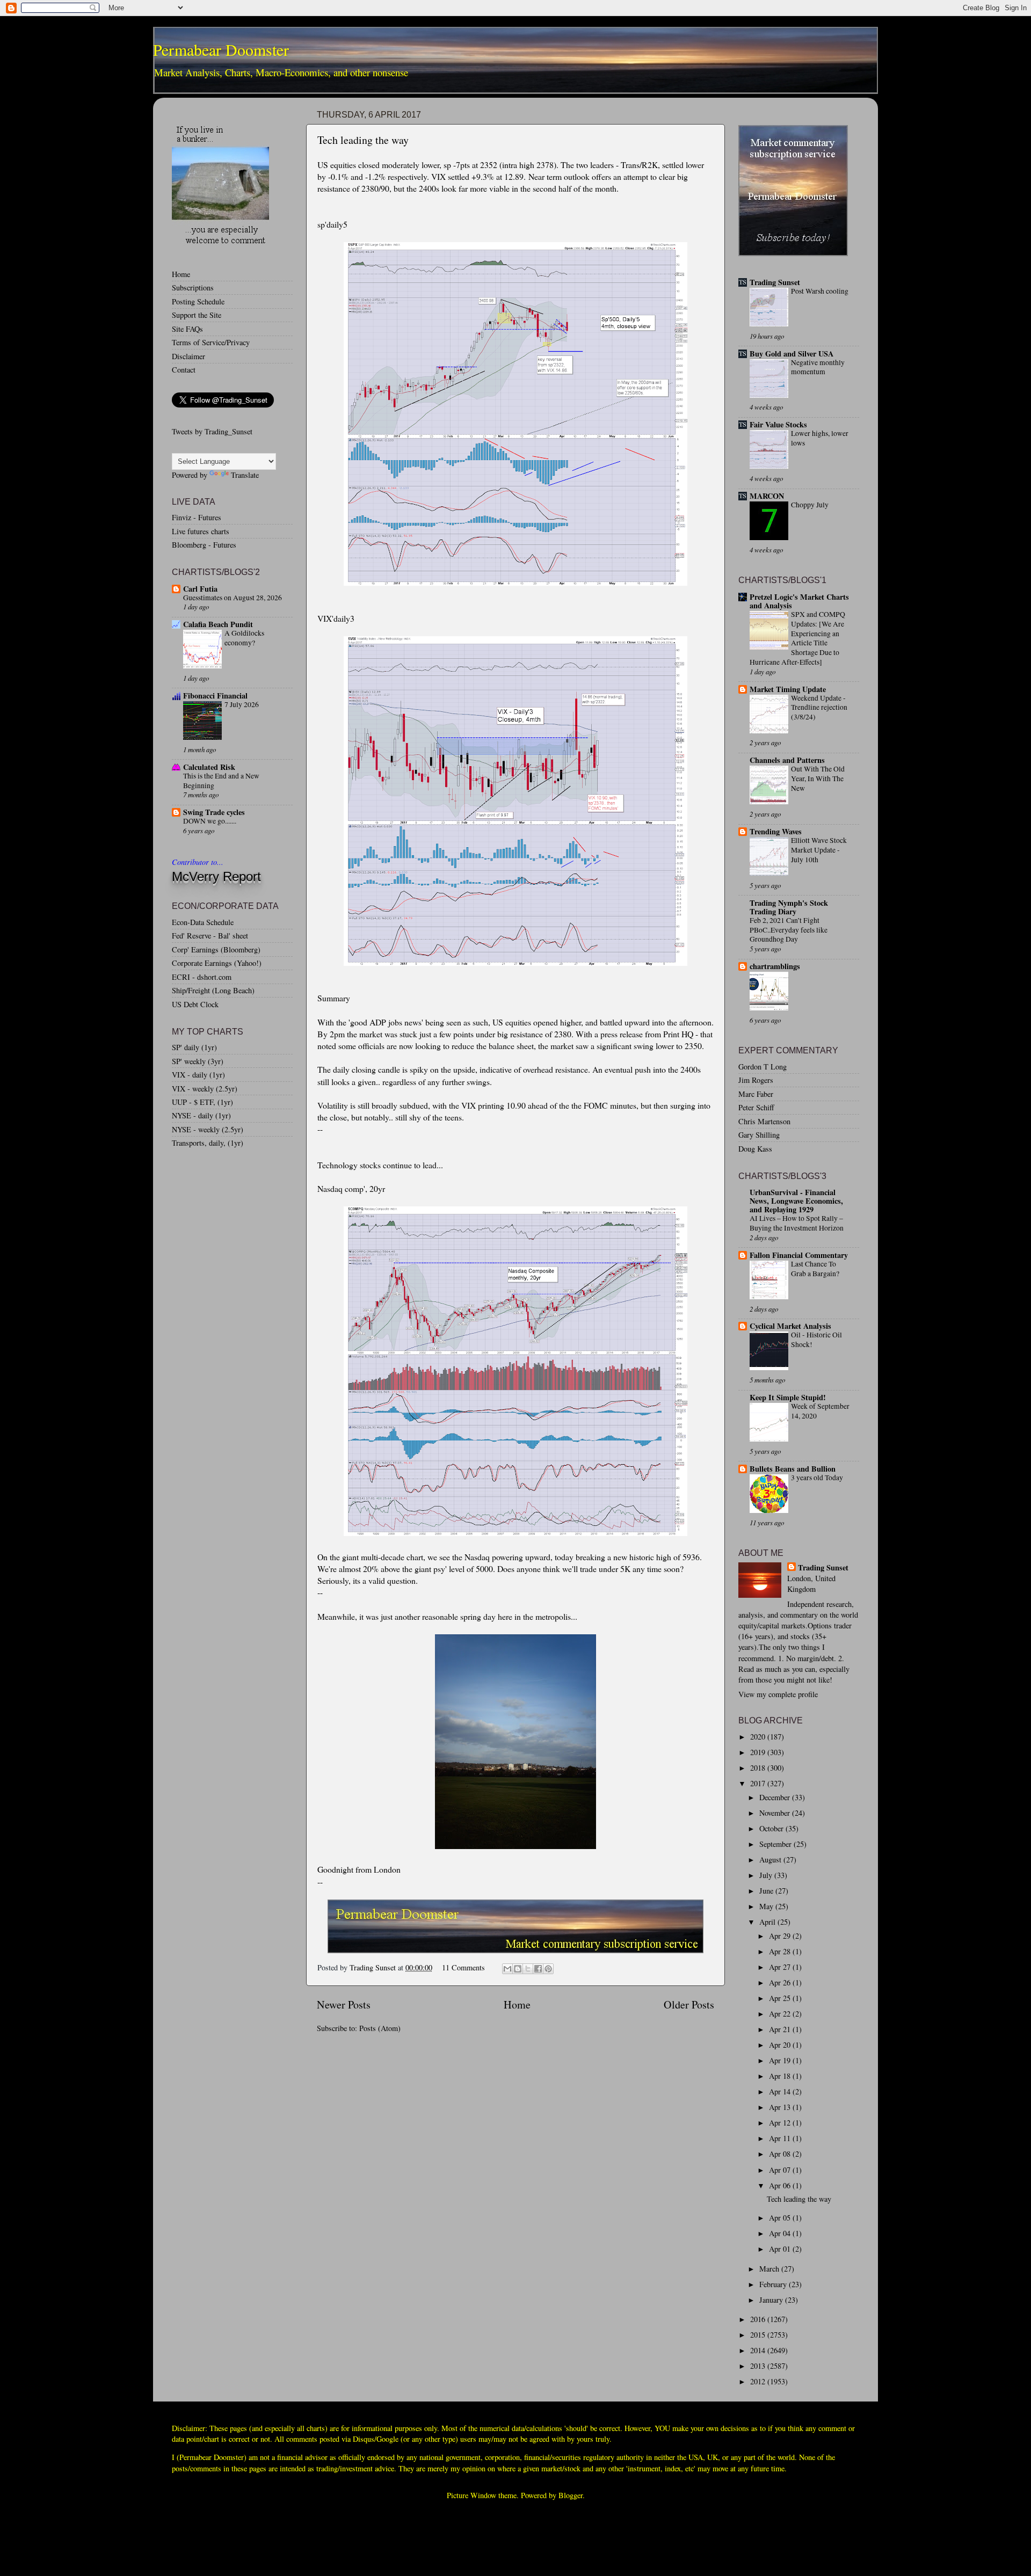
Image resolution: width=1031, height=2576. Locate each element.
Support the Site (197, 315)
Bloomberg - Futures (204, 545)
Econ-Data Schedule (203, 922)
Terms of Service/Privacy (211, 342)
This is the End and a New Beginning (221, 781)
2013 (759, 2366)
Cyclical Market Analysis (790, 1326)
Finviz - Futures (197, 517)
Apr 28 (781, 1951)
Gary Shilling (759, 1135)
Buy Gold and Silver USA (792, 354)
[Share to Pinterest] (548, 1969)
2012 (759, 2381)
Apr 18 (781, 2076)
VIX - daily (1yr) (198, 1075)
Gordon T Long (763, 1067)
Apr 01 (781, 2249)
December (776, 1797)
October (772, 1828)
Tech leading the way (363, 140)
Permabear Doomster (221, 49)
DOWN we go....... (210, 821)
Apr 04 (781, 2233)
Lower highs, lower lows (820, 438)
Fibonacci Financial (215, 696)
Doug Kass (755, 1149)
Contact (184, 370)
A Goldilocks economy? (244, 638)
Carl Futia (200, 589)
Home (517, 2004)
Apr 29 (781, 1936)
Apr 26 (781, 1982)
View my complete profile (778, 1694)
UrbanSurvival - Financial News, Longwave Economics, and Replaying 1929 (796, 1201)
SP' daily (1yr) (194, 1047)
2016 (759, 2319)
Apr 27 (781, 1967)
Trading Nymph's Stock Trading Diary (789, 907)
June (767, 1891)
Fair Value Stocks (778, 424)
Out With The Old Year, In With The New (818, 778)
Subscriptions (193, 288)
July (767, 1875)
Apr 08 (781, 2154)
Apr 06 (781, 2185)
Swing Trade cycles (214, 812)
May (767, 1906)
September (776, 1844)
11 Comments (463, 1967)
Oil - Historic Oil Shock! (816, 1340)
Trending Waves (776, 831)
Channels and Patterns (787, 760)
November (776, 1813)
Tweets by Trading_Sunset (212, 431)
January (772, 2300)
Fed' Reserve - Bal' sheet (210, 936)
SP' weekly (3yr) (198, 1061)
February (774, 2284)
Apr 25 (781, 1998)
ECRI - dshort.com (202, 977)
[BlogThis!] (518, 1969)
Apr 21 (781, 2029)
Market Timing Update (788, 689)
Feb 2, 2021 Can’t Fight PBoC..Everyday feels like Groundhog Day (789, 930)
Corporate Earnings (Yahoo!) (217, 963)
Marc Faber (756, 1094)
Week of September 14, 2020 (820, 1411)
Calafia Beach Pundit (218, 624)
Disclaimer (188, 356)
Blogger (571, 2495)
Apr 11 (781, 2138)
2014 (759, 2350)
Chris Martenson (764, 1121)
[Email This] (507, 1969)
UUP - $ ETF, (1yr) (202, 1102)
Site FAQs (187, 329)
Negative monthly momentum (818, 367)
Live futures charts (201, 531)
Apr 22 (781, 2014)
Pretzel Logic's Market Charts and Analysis (799, 601)
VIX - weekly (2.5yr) (205, 1089)
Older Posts (689, 2004)
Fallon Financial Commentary (799, 1255)
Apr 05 (781, 2218)
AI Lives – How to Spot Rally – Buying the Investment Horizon (797, 1223)
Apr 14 (781, 2091)
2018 (759, 1768)
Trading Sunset (775, 282)
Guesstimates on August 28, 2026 (233, 598)
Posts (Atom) (380, 2028)
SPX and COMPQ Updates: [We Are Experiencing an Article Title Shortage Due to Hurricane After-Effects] (797, 638)
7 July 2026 (242, 704)
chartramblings (775, 966)
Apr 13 (781, 2107)
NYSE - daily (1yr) (201, 1115)
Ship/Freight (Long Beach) (213, 990)
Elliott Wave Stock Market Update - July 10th (819, 850)
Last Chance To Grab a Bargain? (815, 1269)
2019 (759, 1752)
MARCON (767, 496)
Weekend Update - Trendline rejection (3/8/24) (819, 708)
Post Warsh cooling (820, 291)
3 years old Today (817, 1478)
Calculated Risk (209, 767)
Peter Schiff (756, 1107)
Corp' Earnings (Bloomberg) (216, 949)
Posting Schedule (198, 301)
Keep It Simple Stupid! (788, 1397)
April (768, 1922)
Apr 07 (781, 2170)
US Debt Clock (195, 1004)
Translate (245, 475)
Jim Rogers (756, 1080)
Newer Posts (344, 2004)
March (770, 2269)
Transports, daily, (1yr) (208, 1143)
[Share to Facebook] (538, 1969)
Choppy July (810, 505)
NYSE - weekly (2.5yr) (208, 1129)
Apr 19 (781, 2060)
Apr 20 (781, 2045)
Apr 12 (781, 2123)
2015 (759, 2335)
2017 (759, 1783)
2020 (759, 1737)
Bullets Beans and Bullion (793, 1469)
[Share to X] (528, 1969)
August (771, 1860)
